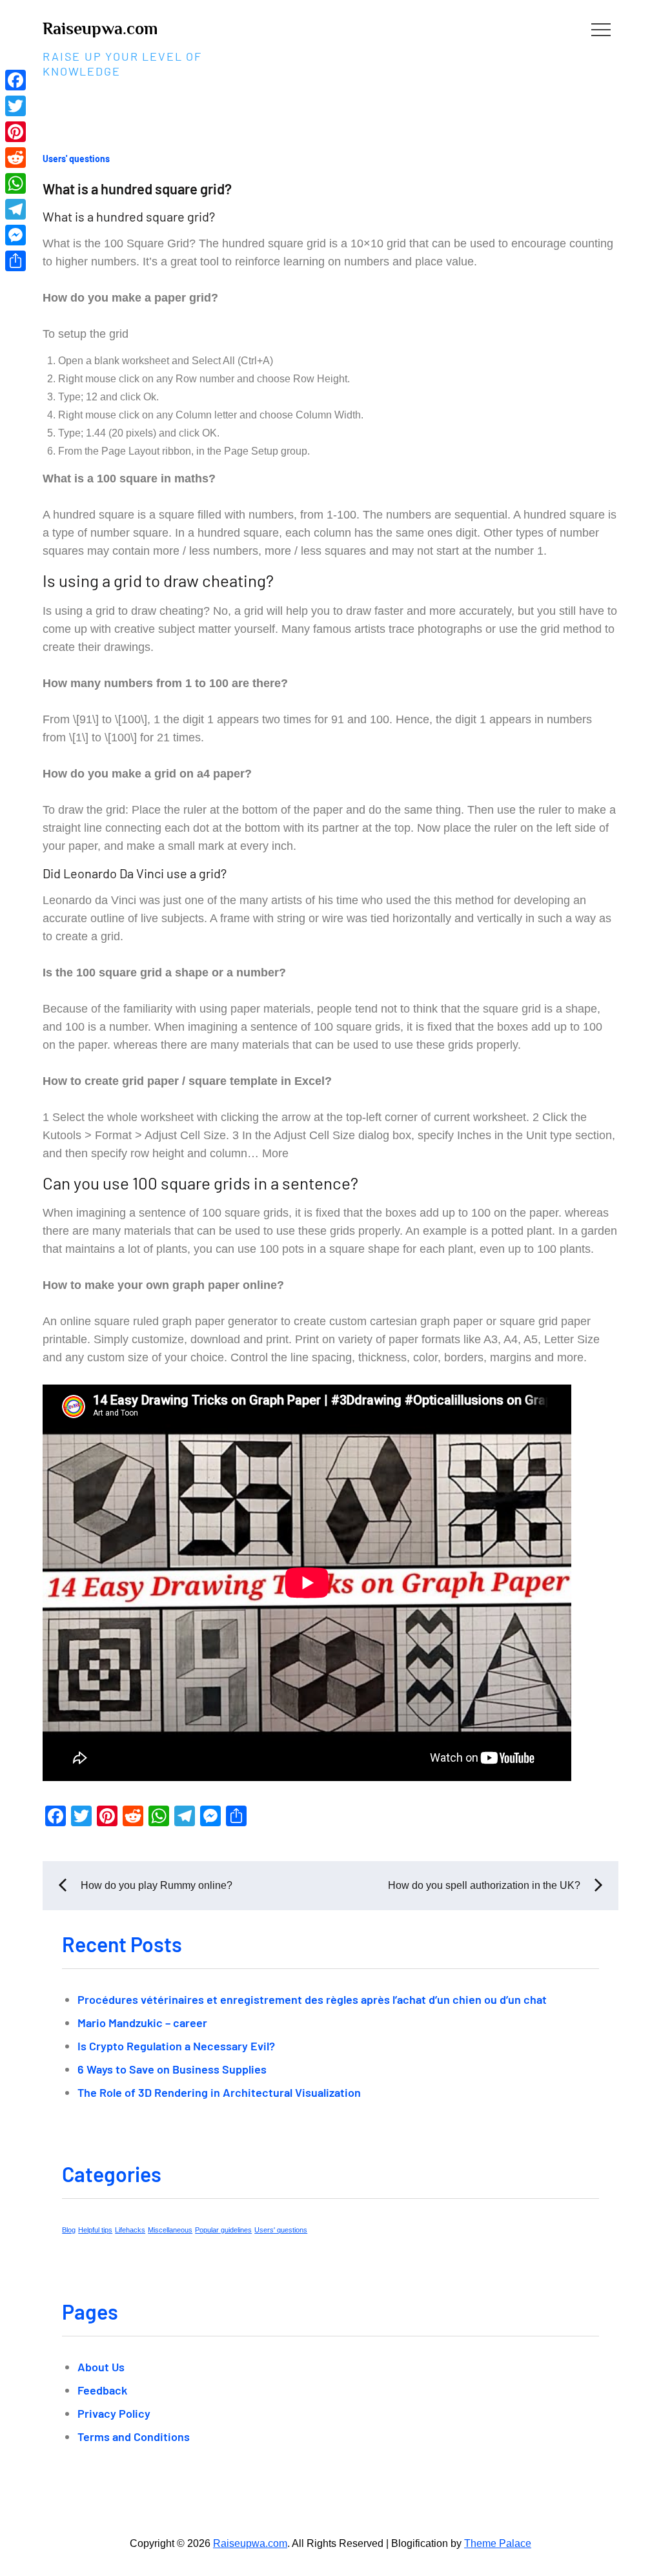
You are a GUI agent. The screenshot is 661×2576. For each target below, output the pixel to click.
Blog (69, 2230)
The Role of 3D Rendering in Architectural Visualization (219, 2092)
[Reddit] (15, 158)
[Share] (15, 261)
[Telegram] (15, 209)
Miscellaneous (170, 2230)
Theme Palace (498, 2543)
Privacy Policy (114, 2413)
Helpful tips (95, 2230)
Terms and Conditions (134, 2437)
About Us (101, 2367)
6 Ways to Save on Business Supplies (172, 2069)
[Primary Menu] (601, 29)
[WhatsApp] (15, 183)
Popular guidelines (223, 2230)
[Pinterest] (15, 132)
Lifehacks (130, 2230)
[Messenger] (15, 235)
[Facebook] (15, 80)
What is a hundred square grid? (137, 189)
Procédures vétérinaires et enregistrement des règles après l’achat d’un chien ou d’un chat (312, 1999)
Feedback (102, 2390)
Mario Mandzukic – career (142, 2023)
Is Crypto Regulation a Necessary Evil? (176, 2046)
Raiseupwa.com (100, 29)
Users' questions (76, 159)
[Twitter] (15, 106)
